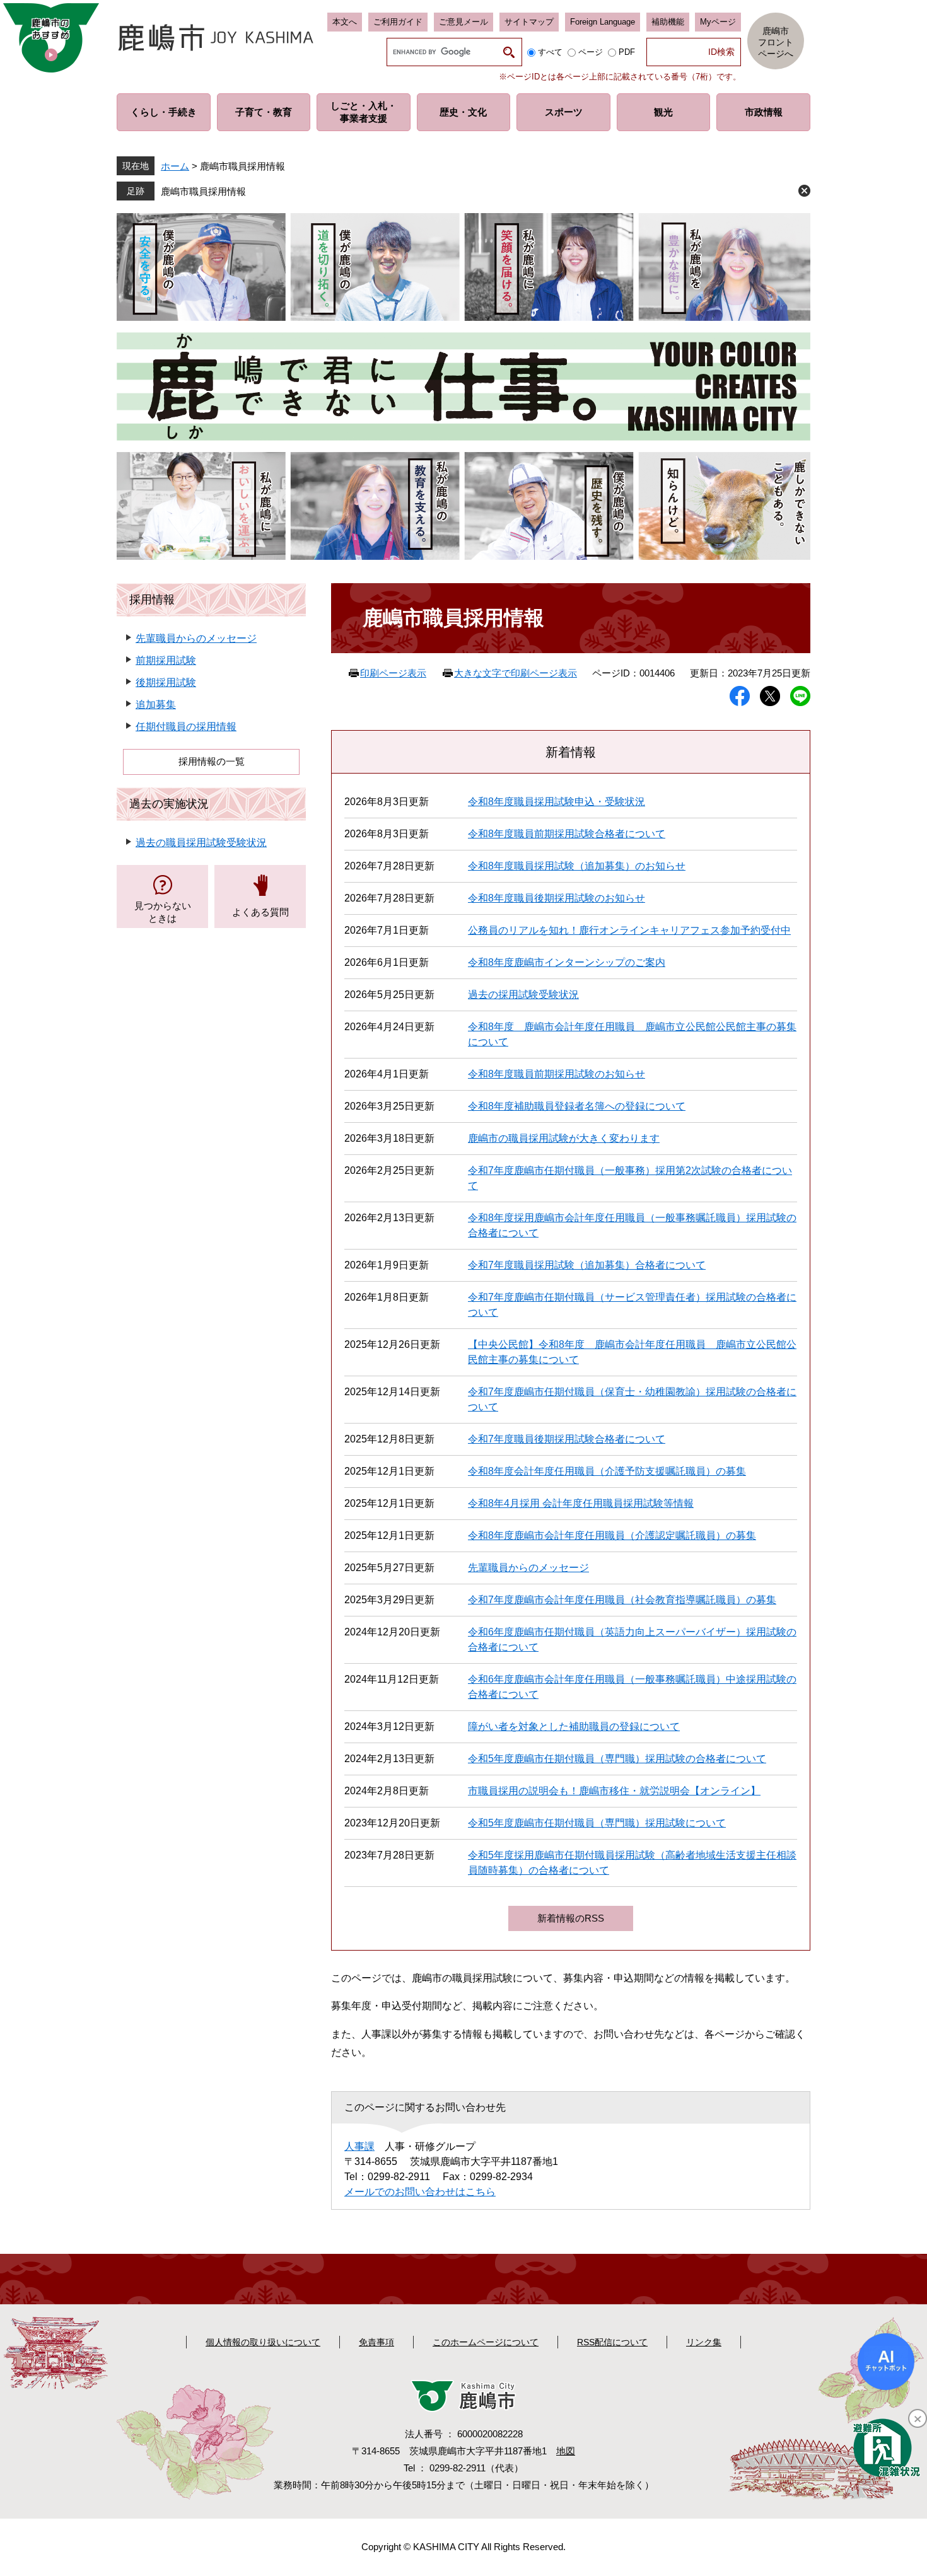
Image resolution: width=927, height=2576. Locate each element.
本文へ (345, 22)
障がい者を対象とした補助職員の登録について (574, 1726)
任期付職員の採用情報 (186, 727)
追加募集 (156, 705)
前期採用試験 (166, 660)
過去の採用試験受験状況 (523, 995)
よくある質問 (260, 912)
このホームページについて (486, 2342)
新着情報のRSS (571, 1918)
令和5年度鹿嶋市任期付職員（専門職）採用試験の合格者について (617, 1759)
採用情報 (152, 600)
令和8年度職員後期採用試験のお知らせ (557, 898)
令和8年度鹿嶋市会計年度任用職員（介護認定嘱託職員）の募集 (612, 1535)
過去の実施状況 (169, 804)
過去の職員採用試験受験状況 (201, 843)
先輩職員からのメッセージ (528, 1568)
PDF (627, 52)
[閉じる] (918, 2418)
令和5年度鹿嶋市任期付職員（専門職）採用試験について (597, 1823)
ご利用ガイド (398, 22)
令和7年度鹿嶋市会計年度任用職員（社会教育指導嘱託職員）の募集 (622, 1600)
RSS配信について (612, 2342)
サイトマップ (529, 22)
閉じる (804, 191)
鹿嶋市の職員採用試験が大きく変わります (564, 1138)
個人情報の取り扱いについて (263, 2342)
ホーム (175, 166)
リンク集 (704, 2342)
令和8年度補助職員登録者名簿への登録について (577, 1106)
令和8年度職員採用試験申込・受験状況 (557, 802)
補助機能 (668, 22)
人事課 (359, 2146)
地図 (566, 2451)
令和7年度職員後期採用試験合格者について (567, 1439)
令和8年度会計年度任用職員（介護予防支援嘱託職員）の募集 (607, 1471)
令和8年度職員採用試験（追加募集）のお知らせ (577, 866)
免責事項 (376, 2342)
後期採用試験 (166, 682)
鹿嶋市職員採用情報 (203, 191)
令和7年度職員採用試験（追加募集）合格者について (587, 1265)
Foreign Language (603, 22)
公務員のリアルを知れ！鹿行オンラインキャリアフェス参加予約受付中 (629, 930)
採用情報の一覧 (212, 761)
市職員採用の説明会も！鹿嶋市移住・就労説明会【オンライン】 (614, 1791)
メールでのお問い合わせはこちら (420, 2192)
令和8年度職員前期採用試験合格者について (567, 834)
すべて (550, 52)
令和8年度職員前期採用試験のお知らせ (557, 1074)
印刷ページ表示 (393, 673)
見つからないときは (163, 912)
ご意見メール (463, 22)
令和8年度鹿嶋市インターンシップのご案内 (567, 962)
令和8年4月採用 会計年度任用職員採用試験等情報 (581, 1503)
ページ (591, 52)
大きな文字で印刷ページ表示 (516, 673)
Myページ (718, 22)
